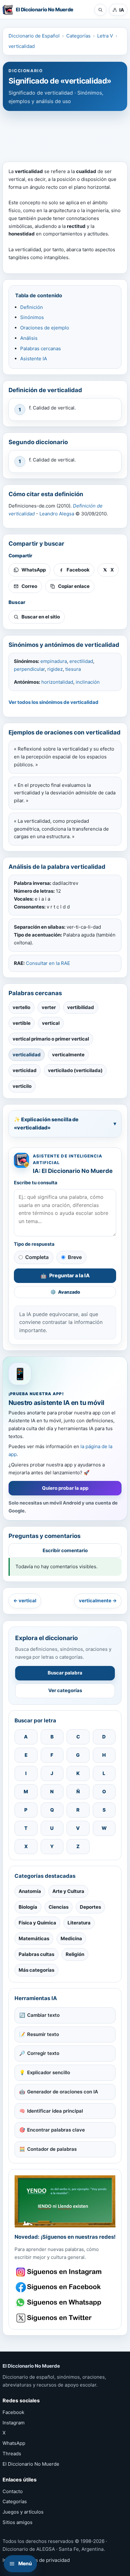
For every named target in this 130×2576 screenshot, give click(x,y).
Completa (37, 1257)
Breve (75, 1257)
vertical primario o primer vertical (51, 1039)
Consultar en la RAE (48, 963)
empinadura (54, 661)
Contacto (13, 2491)
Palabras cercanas (41, 348)
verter (49, 1007)
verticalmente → (98, 1601)
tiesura (73, 669)
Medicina (71, 1938)
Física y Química (37, 1923)
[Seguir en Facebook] (59, 2287)
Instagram (14, 2423)
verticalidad (22, 46)
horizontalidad (57, 682)
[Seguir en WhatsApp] (59, 2303)
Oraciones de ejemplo (45, 328)
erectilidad (81, 661)
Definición (32, 307)
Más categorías (36, 1970)
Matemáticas (34, 1938)
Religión (75, 1954)
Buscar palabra (65, 1673)
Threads (12, 2454)
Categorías (78, 36)
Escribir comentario (65, 1550)
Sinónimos (32, 317)
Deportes (90, 1907)
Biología (28, 1907)
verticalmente (68, 1055)
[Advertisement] (65, 133)
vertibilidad (81, 1007)
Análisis (29, 338)
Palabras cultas (36, 1954)
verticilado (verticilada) (75, 1070)
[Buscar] (100, 10)
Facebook (13, 2412)
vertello (21, 1007)
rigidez (55, 669)
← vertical (25, 1601)
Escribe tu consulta (36, 1183)
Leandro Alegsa (57, 514)
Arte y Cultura (68, 1891)
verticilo (22, 1086)
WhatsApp (14, 2443)
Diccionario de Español (34, 36)
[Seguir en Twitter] (59, 2318)
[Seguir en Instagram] (59, 2272)
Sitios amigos (18, 2522)
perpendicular (29, 669)
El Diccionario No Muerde (31, 2464)
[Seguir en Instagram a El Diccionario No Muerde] (65, 2201)
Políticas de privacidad (44, 2560)
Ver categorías (65, 1690)
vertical (51, 1023)
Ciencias (59, 1907)
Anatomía (30, 1891)
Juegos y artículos (23, 2512)
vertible (22, 1023)
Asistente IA (34, 359)
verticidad (25, 1070)
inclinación (88, 682)
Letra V (105, 36)
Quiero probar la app (65, 1488)
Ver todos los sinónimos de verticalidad (53, 702)
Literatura (79, 1923)
